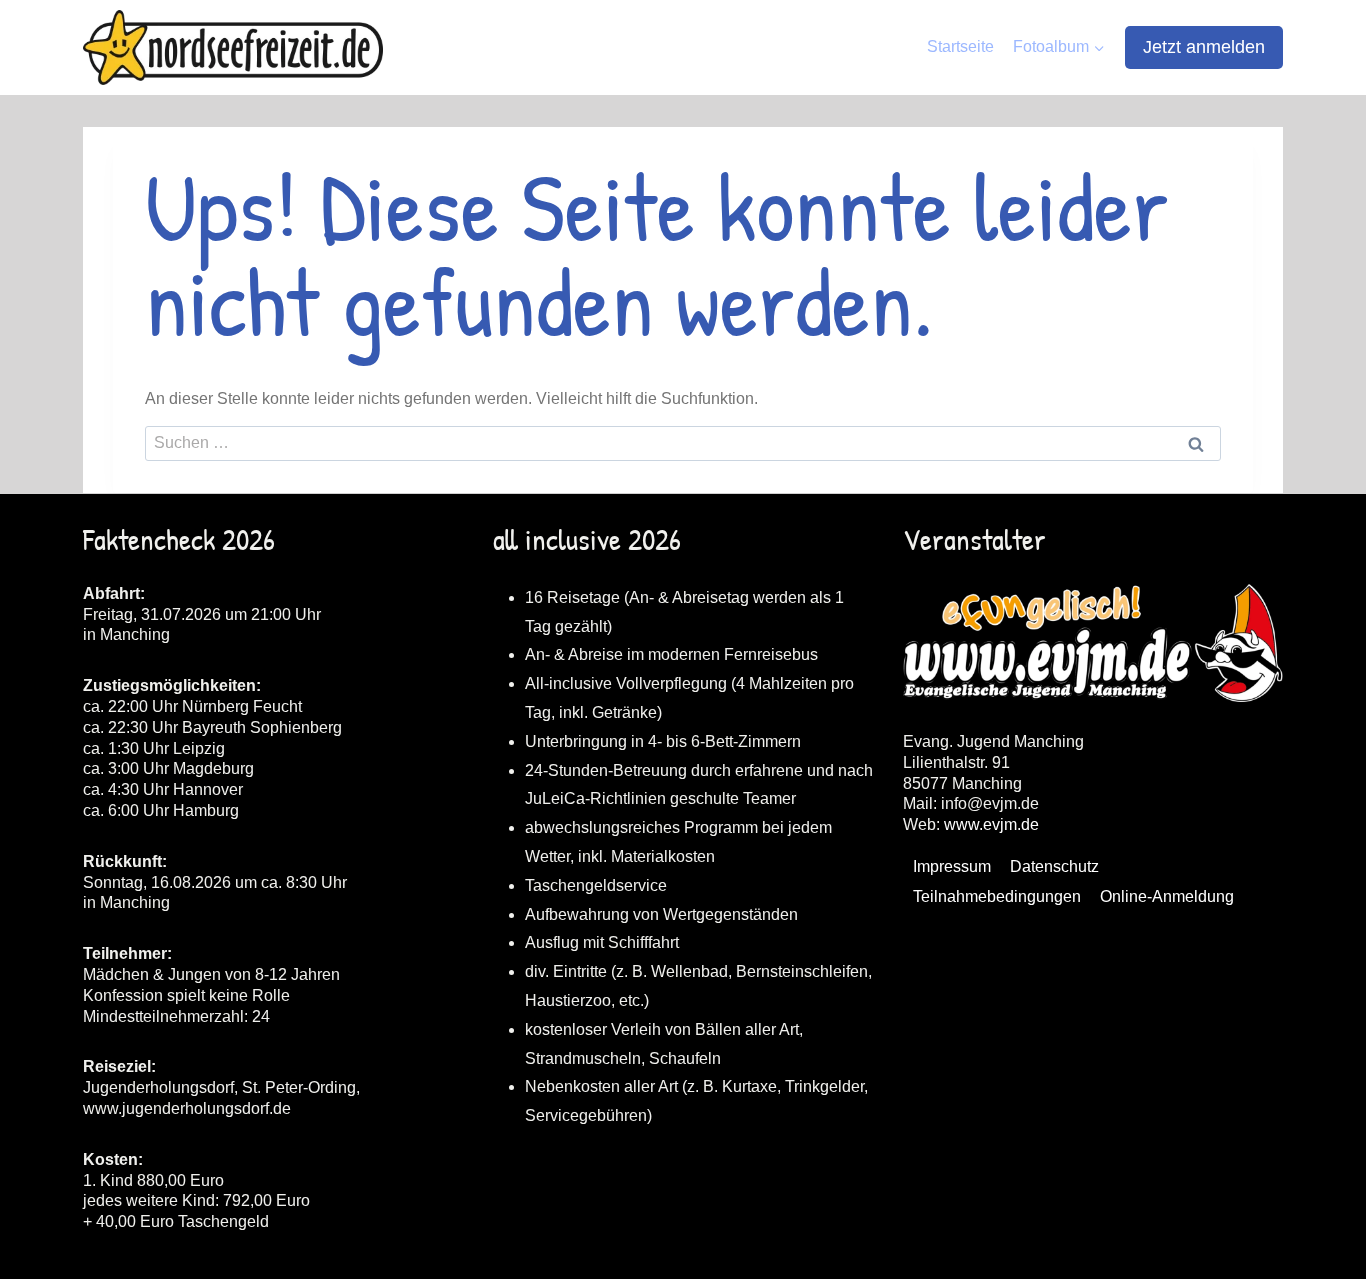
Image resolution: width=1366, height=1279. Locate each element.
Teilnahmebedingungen (997, 896)
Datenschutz (1054, 866)
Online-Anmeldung (1167, 896)
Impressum (952, 866)
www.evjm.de (991, 824)
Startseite (960, 46)
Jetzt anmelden (1204, 47)
